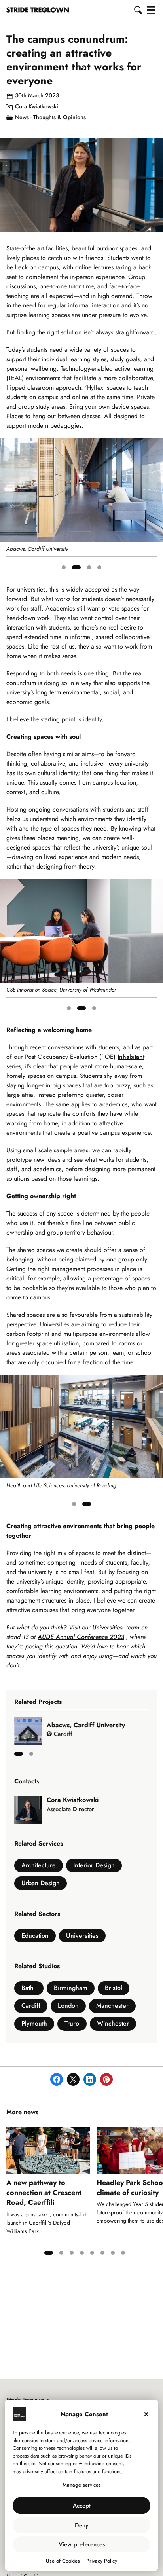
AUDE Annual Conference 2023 (81, 1637)
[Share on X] (73, 2079)
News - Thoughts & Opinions (50, 117)
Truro (72, 2023)
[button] (138, 10)
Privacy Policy (102, 2561)
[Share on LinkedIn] (90, 2079)
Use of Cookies (63, 2561)
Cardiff (31, 2006)
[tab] (64, 567)
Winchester (113, 2023)
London (68, 2006)
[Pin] (106, 2079)
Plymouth (34, 2023)
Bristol (114, 1988)
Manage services (82, 2485)
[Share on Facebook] (57, 2079)
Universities (107, 1627)
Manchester (112, 2006)
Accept (82, 2506)
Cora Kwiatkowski (37, 106)
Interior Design (94, 1865)
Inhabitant (131, 1057)
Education (35, 1936)
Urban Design (41, 1883)
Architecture (39, 1865)
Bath (27, 1988)
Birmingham (71, 1988)
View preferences (82, 2544)
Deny (81, 2525)
